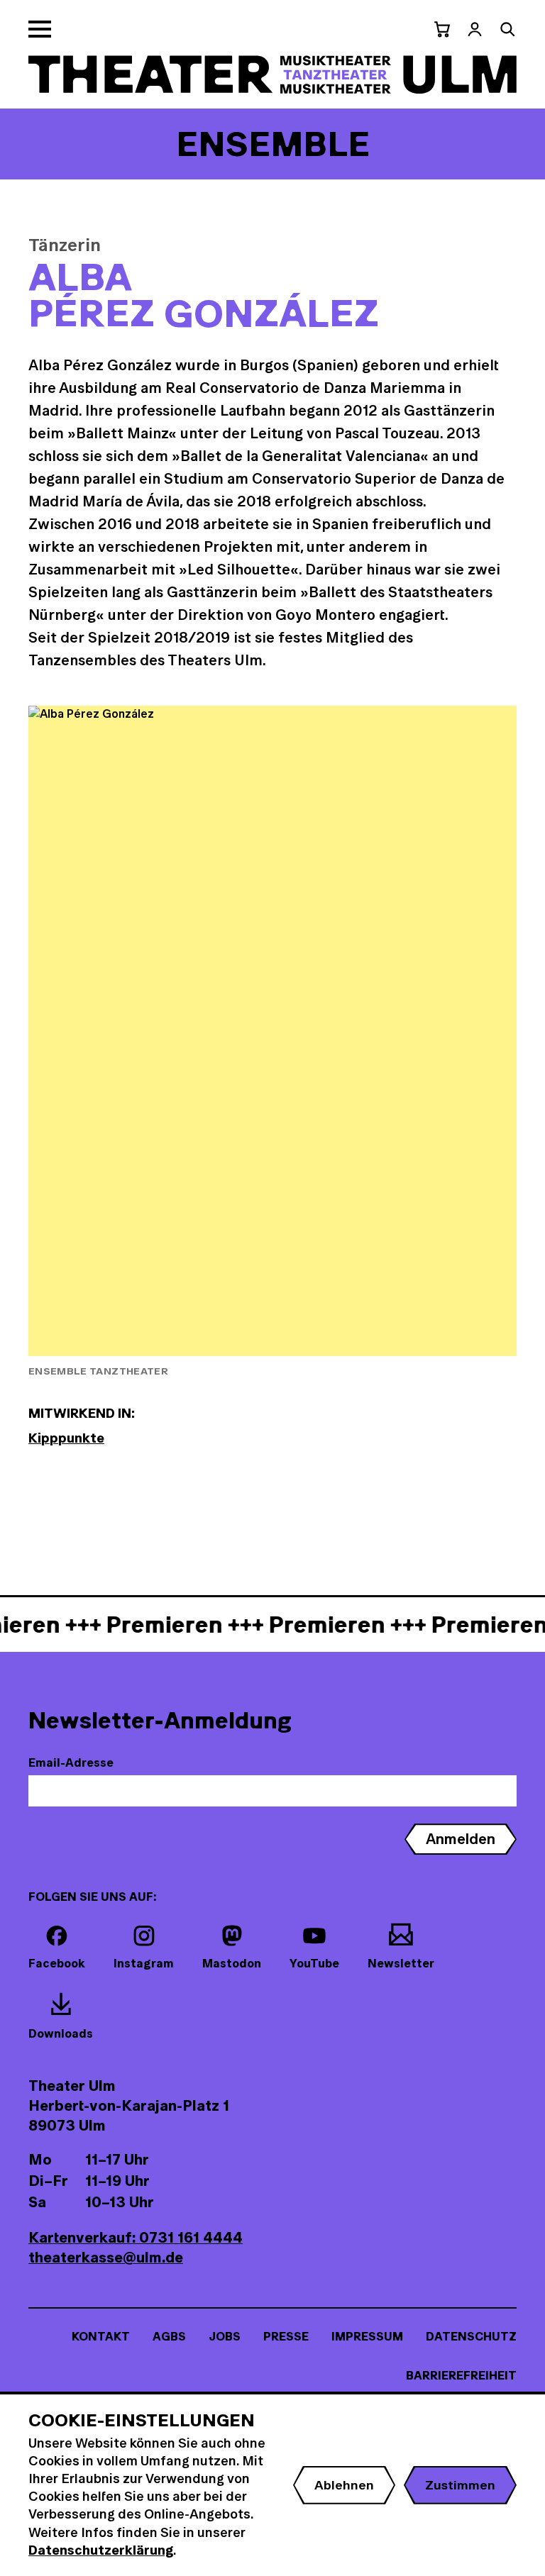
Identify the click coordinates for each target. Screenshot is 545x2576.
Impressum (367, 2336)
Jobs (225, 2336)
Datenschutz (471, 2336)
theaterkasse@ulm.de (106, 2257)
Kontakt (101, 2336)
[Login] (475, 29)
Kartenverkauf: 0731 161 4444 (136, 2237)
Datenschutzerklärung (101, 2550)
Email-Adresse (71, 1762)
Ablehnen (344, 2485)
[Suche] (507, 29)
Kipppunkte (66, 1438)
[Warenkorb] (442, 29)
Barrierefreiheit (461, 2375)
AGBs (169, 2336)
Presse (286, 2336)
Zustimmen (460, 2485)
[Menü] (40, 29)
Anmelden (461, 1839)
